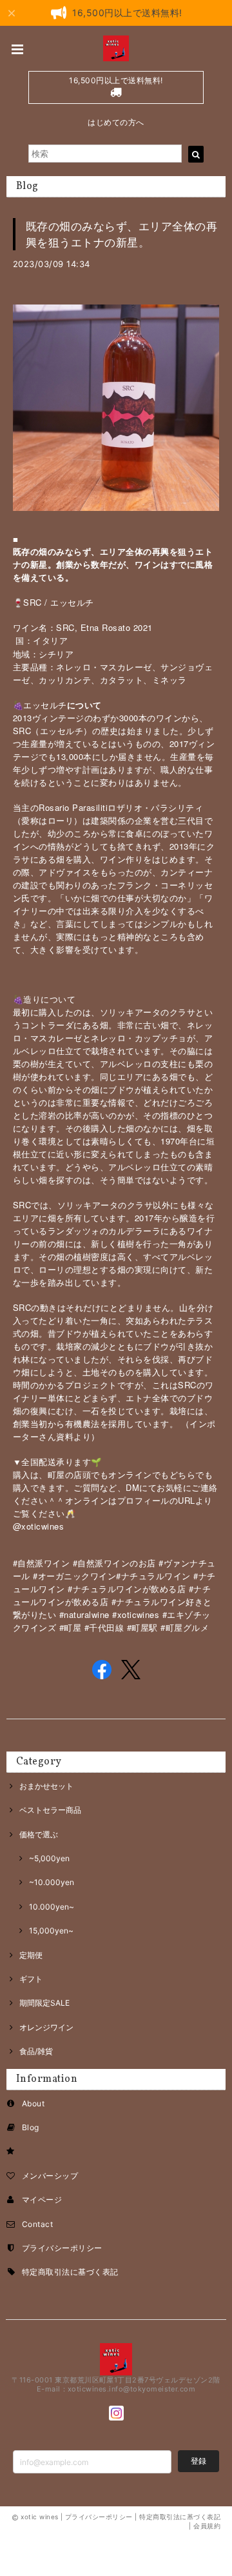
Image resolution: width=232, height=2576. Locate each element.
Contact (37, 2224)
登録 (198, 2461)
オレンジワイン (46, 2027)
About (33, 2103)
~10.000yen (52, 1882)
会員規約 (207, 2526)
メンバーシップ (50, 2176)
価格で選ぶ (39, 1834)
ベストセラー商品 (50, 1810)
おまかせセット (46, 1786)
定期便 (31, 1955)
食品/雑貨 (36, 2051)
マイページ (42, 2200)
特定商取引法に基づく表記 (70, 2272)
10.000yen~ (52, 1907)
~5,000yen (49, 1858)
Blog (31, 2127)
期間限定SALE (44, 2003)
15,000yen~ (51, 1931)
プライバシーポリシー (62, 2248)
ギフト (31, 1979)
